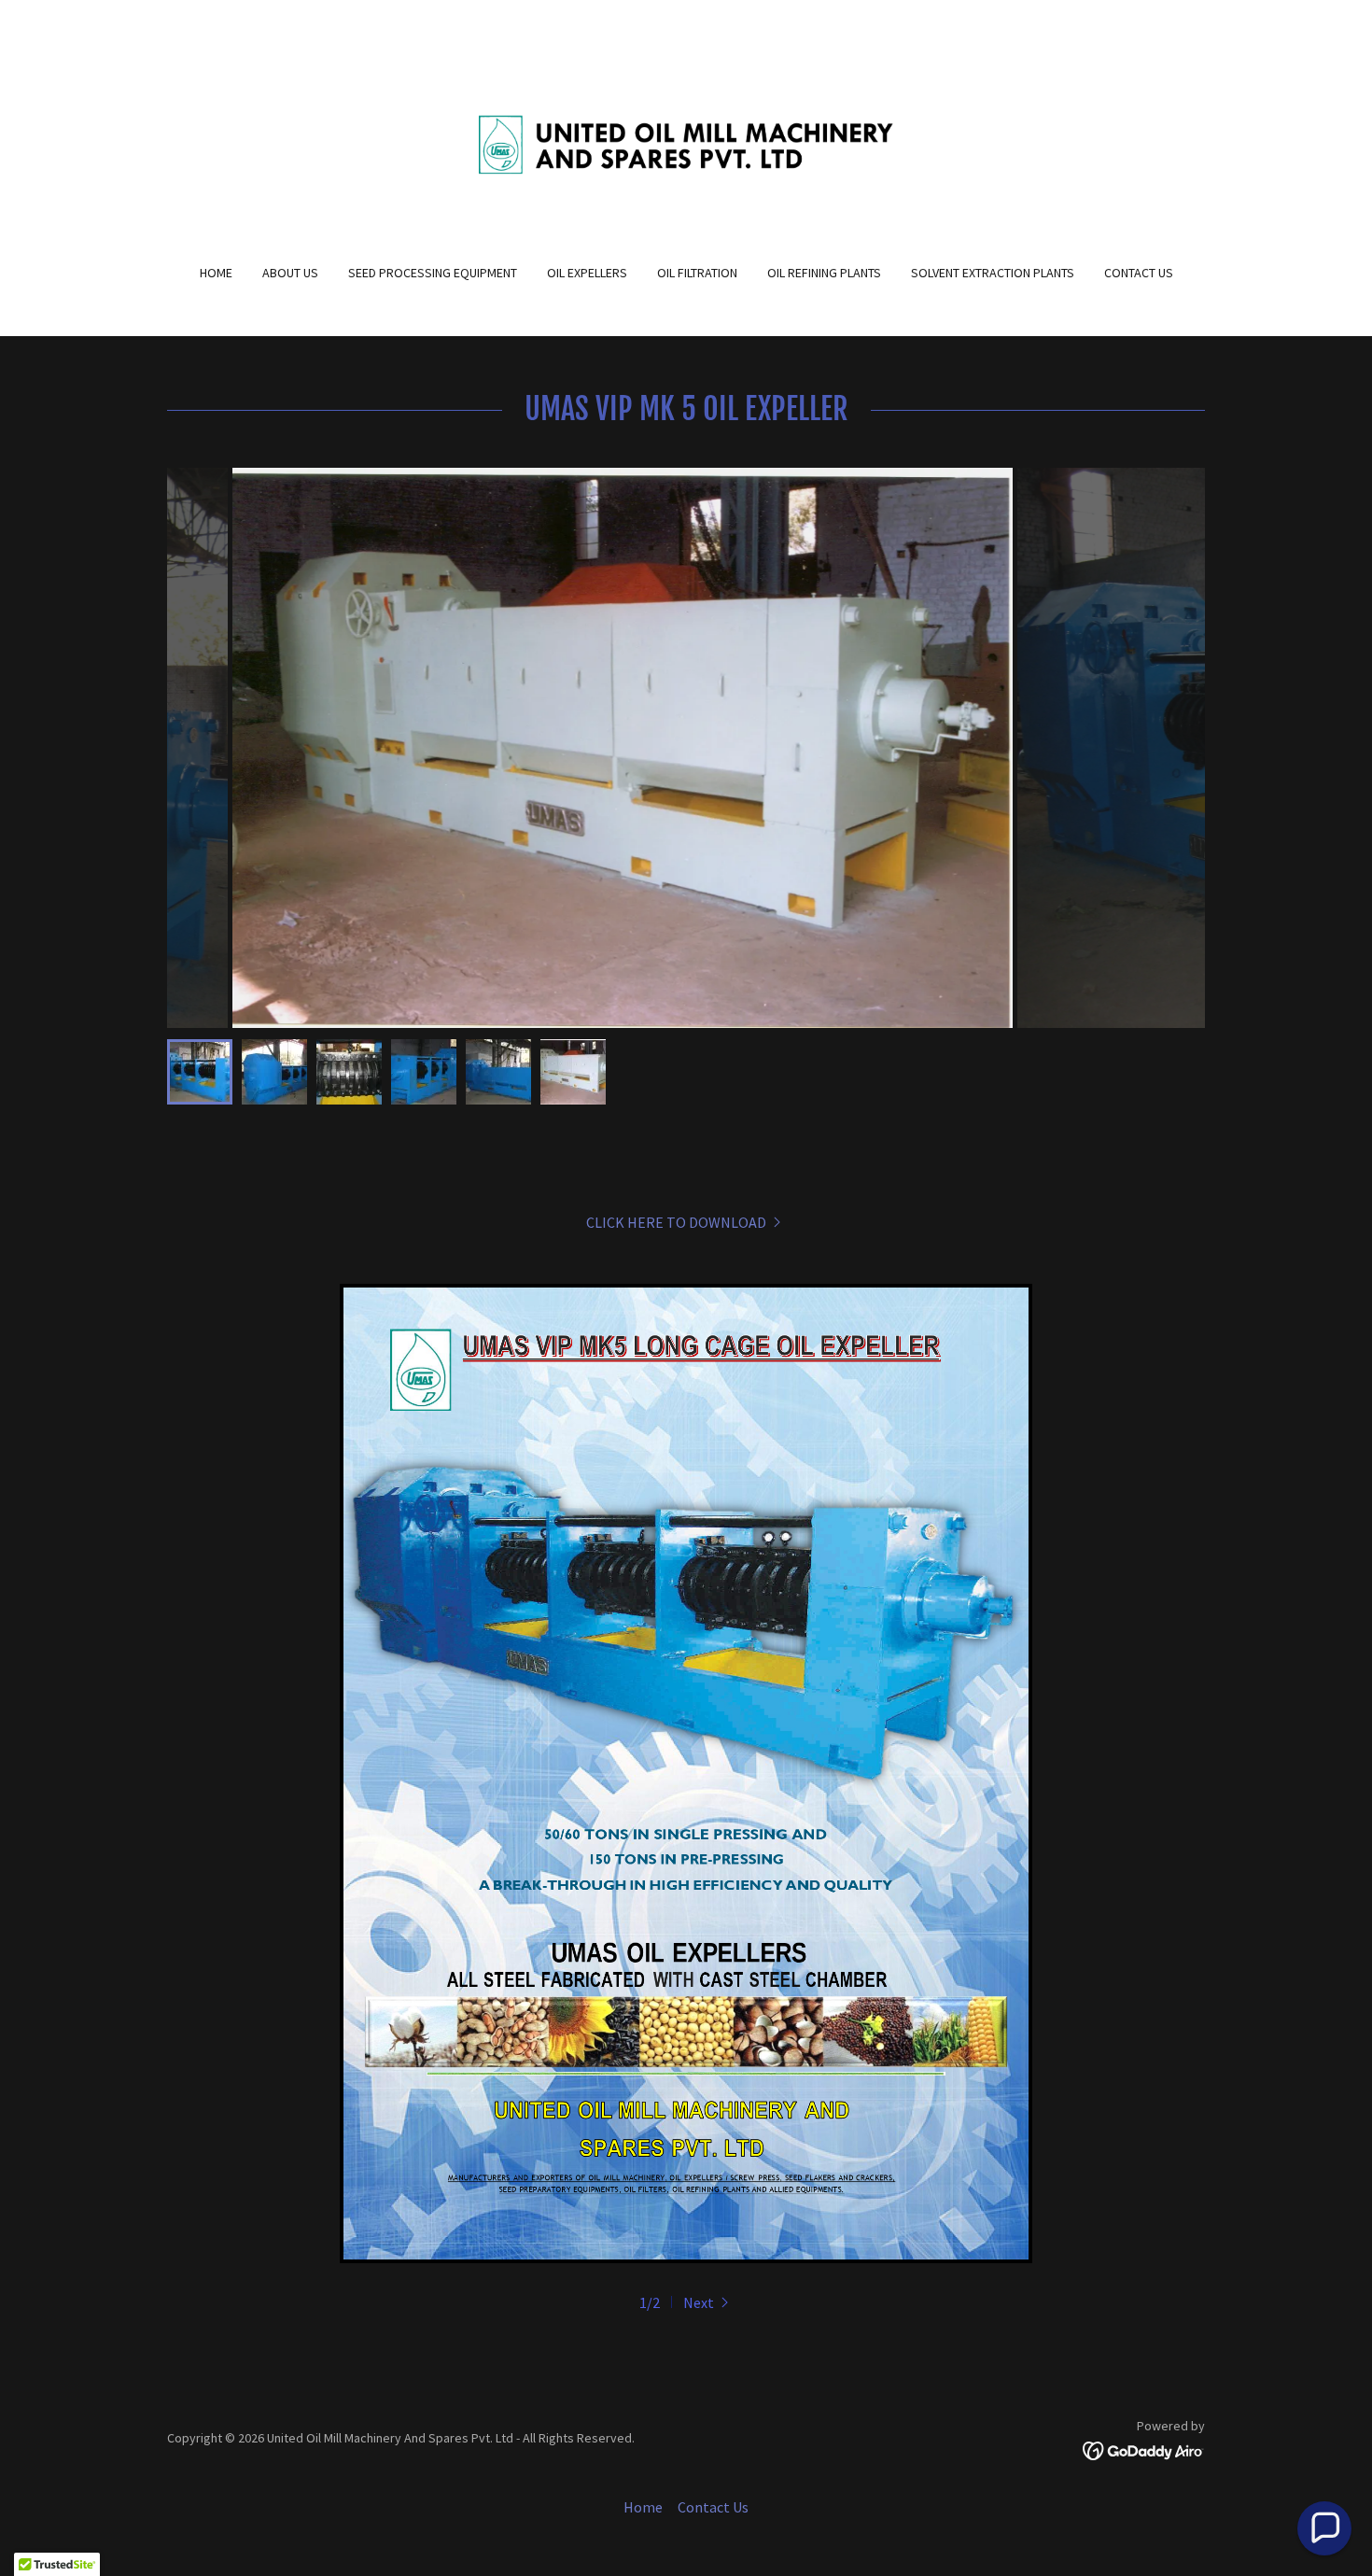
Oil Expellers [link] (587, 273)
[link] (686, 144)
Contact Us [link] (1139, 273)
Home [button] (643, 2507)
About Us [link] (290, 273)
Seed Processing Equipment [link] (433, 273)
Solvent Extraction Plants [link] (993, 273)
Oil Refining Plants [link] (824, 273)
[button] (708, 2302)
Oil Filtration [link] (697, 273)
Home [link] (216, 273)
